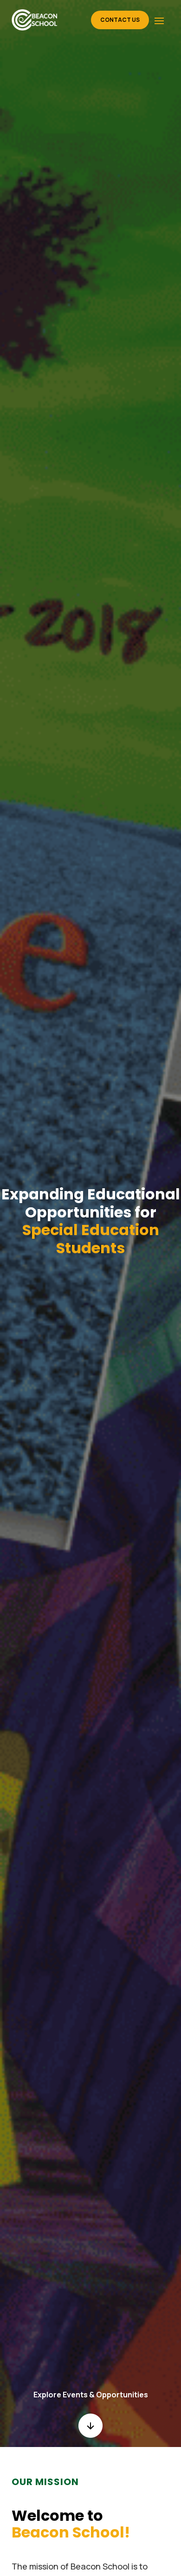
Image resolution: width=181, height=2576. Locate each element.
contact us (120, 20)
